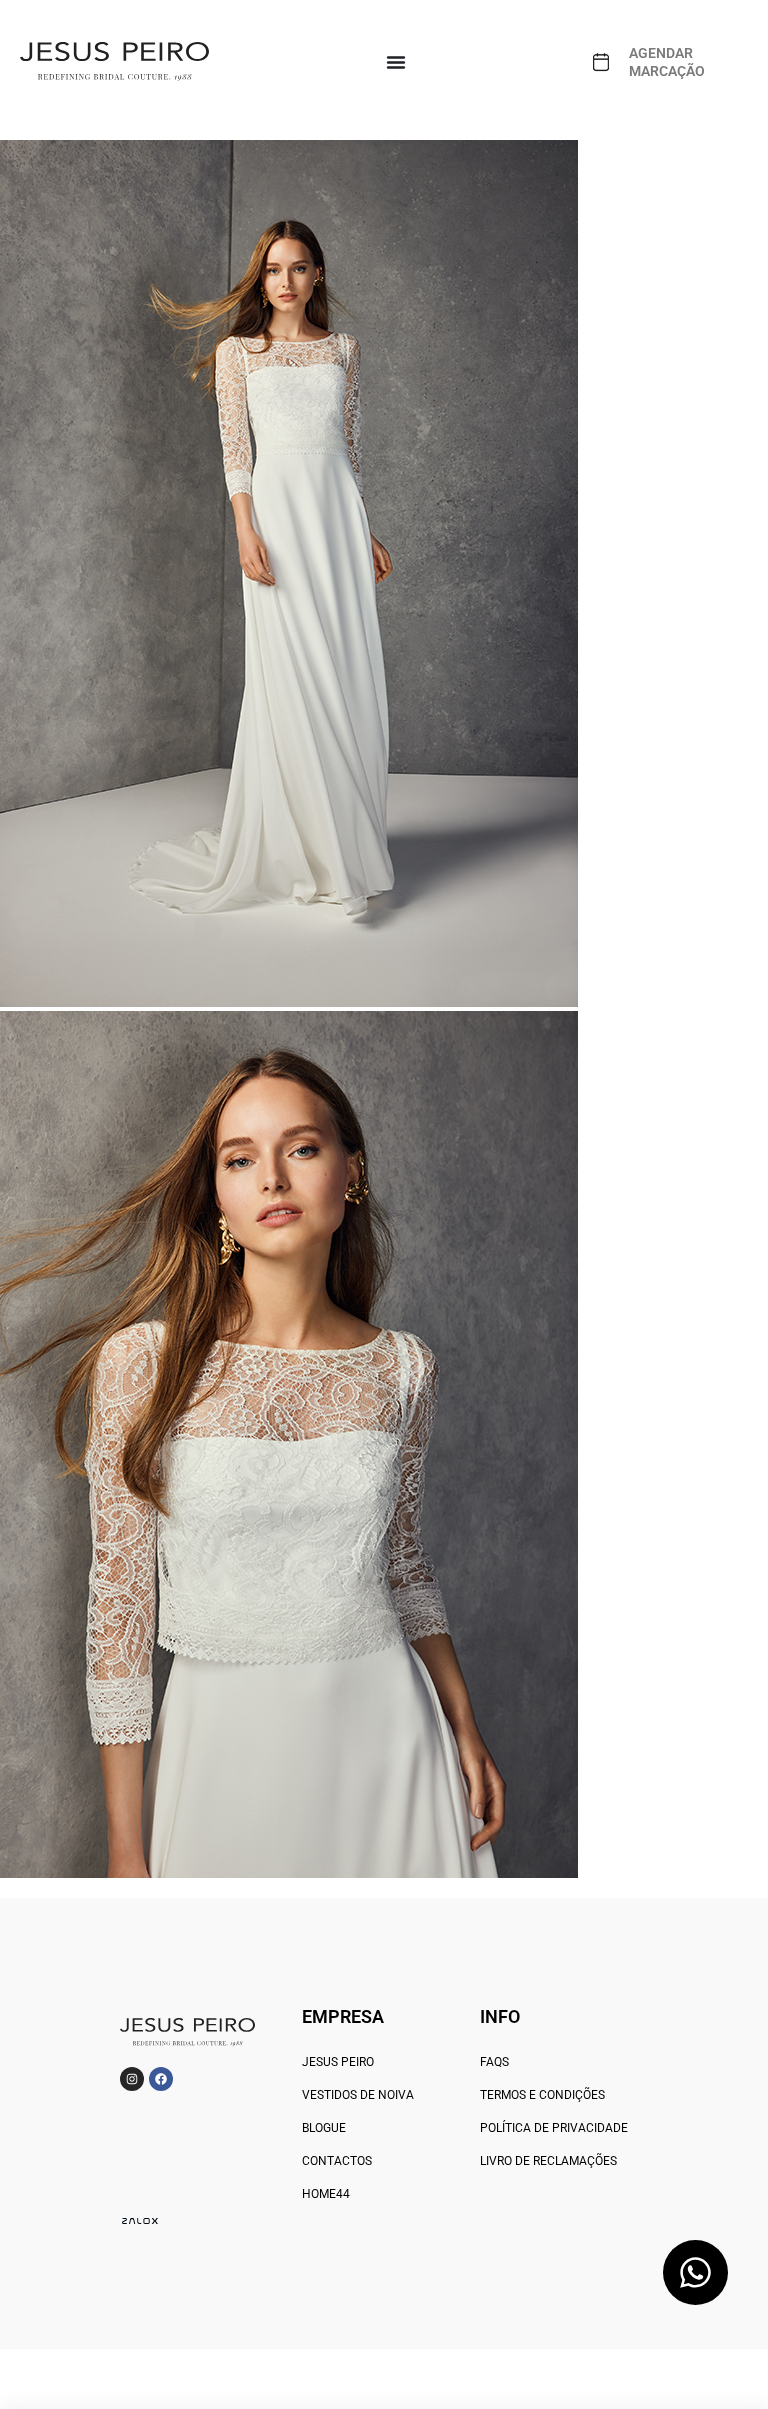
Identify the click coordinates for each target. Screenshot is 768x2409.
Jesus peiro (338, 2062)
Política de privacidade (554, 2128)
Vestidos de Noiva (358, 2095)
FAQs (494, 2062)
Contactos (337, 2161)
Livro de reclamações (548, 2161)
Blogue (324, 2128)
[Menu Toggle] (396, 62)
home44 (326, 2194)
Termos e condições (542, 2095)
